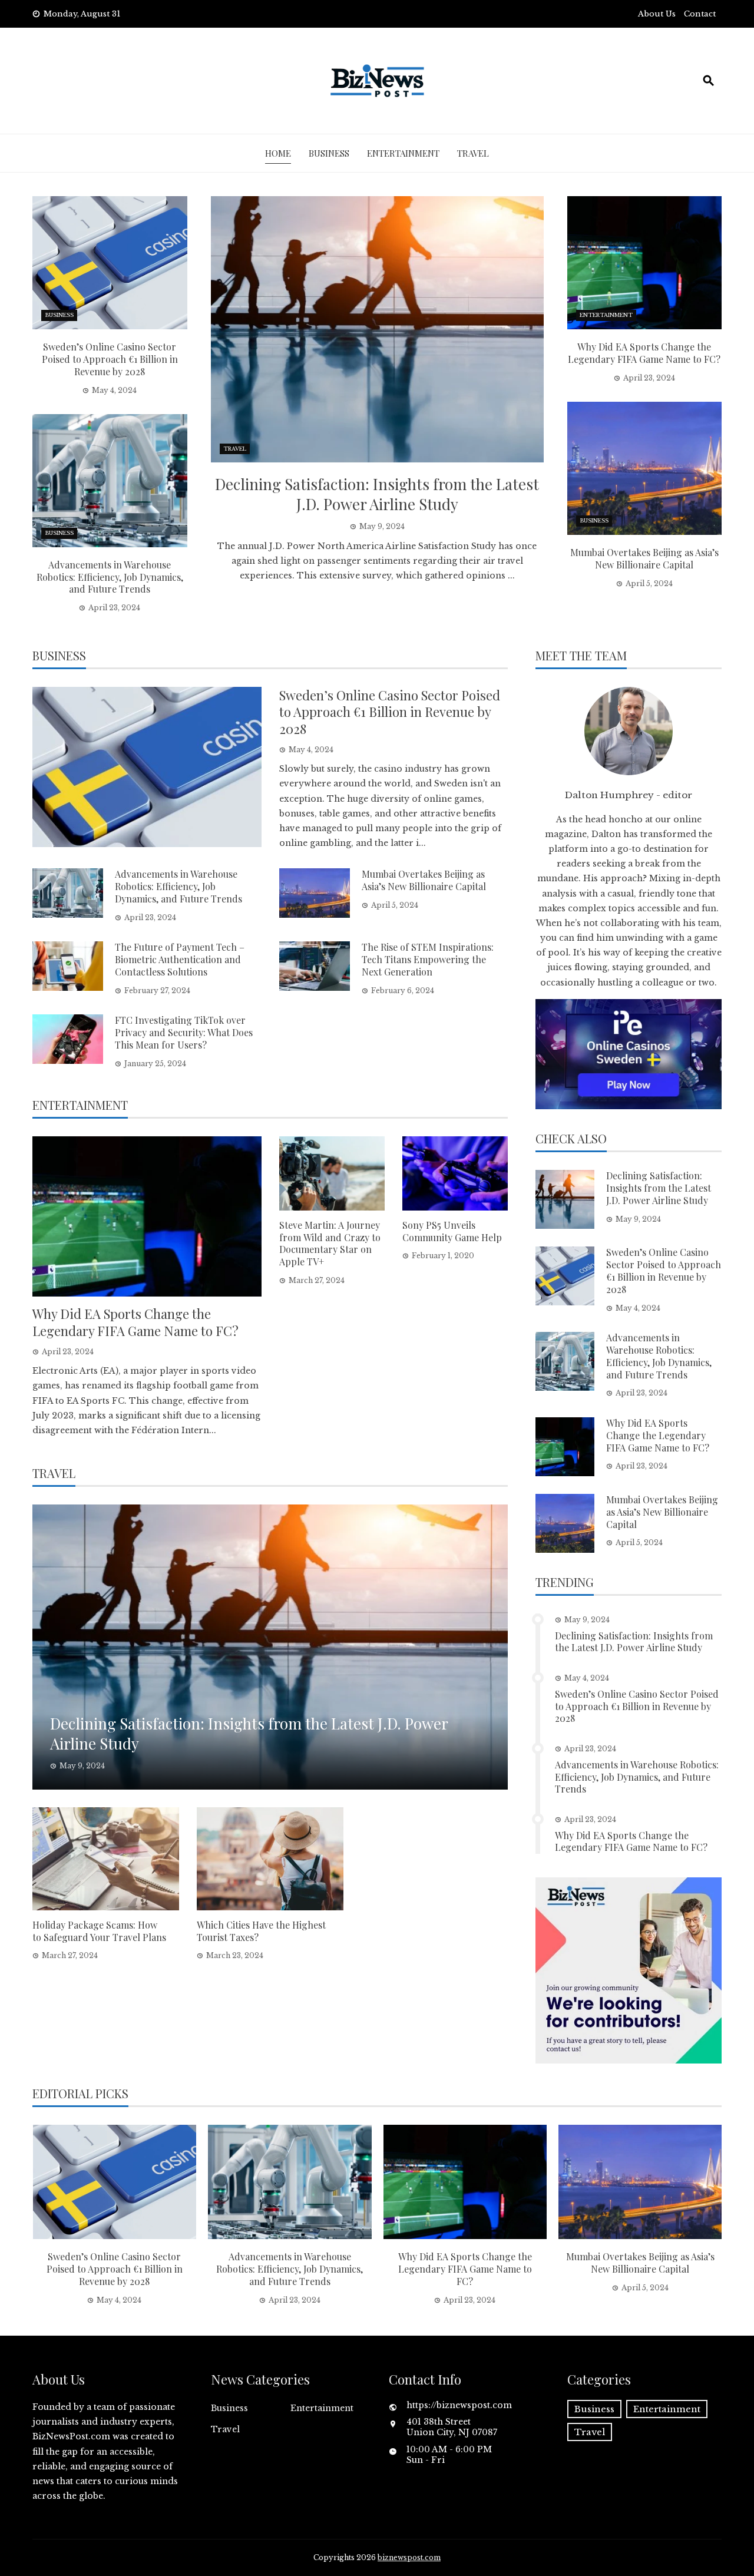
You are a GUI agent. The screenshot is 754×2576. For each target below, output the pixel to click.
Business (329, 153)
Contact (700, 14)
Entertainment (403, 153)
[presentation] (43, 2215)
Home (278, 153)
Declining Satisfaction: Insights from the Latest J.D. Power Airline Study (377, 494)
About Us (657, 14)
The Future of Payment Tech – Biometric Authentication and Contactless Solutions (180, 959)
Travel (473, 153)
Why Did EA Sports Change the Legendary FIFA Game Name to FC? (644, 353)
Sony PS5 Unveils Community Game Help (452, 1231)
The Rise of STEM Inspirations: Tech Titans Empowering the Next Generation (428, 959)
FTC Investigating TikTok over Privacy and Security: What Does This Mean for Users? (184, 1032)
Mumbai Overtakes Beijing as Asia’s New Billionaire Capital (644, 558)
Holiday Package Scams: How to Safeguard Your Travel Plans (99, 1931)
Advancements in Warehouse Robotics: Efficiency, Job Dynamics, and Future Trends (110, 577)
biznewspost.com (409, 2557)
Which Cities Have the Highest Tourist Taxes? (261, 1931)
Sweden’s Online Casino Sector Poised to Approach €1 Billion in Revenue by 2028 (110, 359)
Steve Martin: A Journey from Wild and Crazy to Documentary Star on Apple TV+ (330, 1243)
